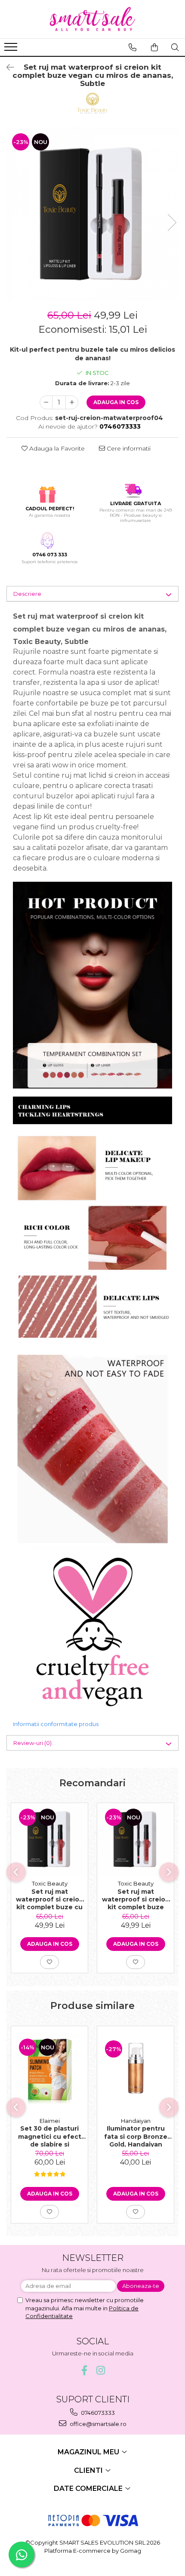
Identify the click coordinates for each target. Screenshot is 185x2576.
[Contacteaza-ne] (133, 47)
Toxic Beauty (50, 1883)
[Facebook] (85, 2370)
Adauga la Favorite (56, 448)
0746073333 (97, 2413)
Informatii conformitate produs (56, 1724)
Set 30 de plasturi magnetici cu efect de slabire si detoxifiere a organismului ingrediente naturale (50, 2136)
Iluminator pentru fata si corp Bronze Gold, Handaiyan (136, 2136)
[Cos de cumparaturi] (154, 47)
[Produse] (12, 49)
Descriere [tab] (27, 594)
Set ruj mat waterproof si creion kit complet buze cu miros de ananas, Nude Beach (50, 1899)
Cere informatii (128, 448)
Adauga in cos (116, 402)
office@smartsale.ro (97, 2424)
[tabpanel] (92, 214)
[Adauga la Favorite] (49, 1962)
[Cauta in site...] (175, 47)
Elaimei (50, 2121)
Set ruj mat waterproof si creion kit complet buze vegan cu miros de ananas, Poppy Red (136, 1899)
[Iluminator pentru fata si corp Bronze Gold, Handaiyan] (136, 2070)
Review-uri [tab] (32, 1743)
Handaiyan (136, 2121)
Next (172, 222)
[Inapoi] (6, 67)
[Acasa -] (92, 19)
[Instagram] (101, 2370)
